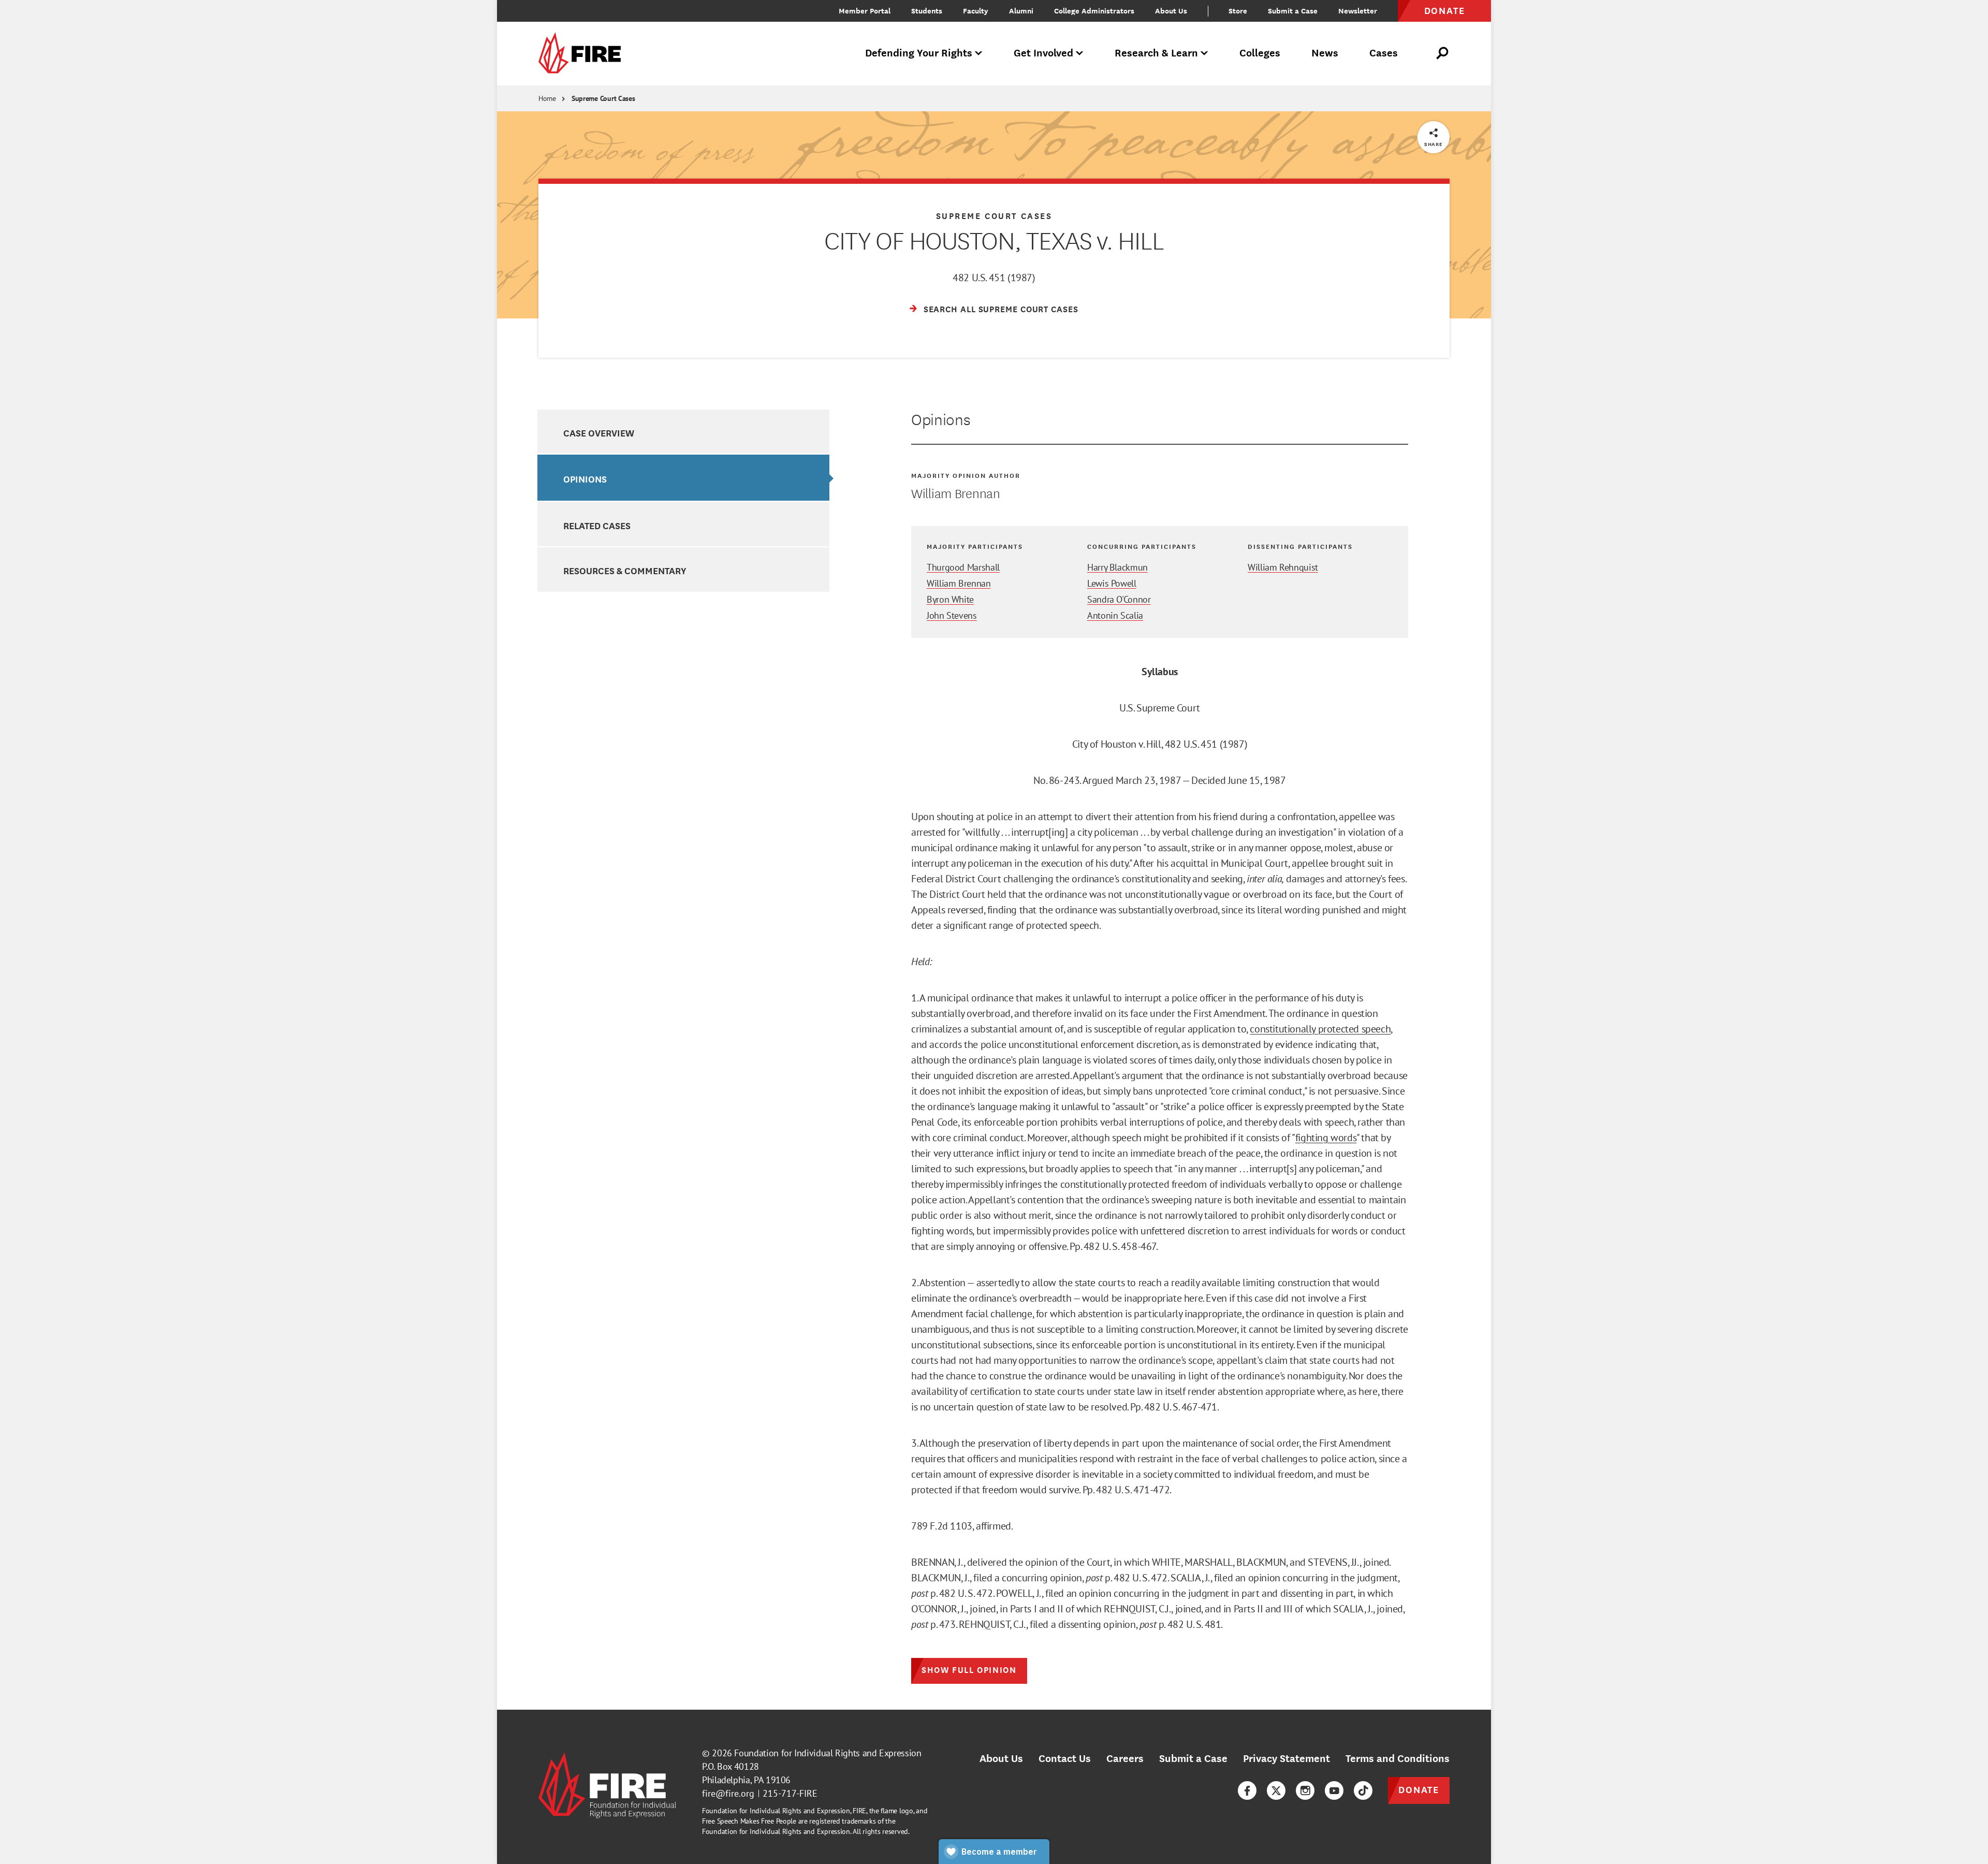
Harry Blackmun (1117, 567)
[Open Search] (1443, 53)
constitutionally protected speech (1320, 1029)
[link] (583, 54)
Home (547, 98)
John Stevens (952, 615)
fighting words (1326, 1138)
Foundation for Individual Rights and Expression (828, 1753)
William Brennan (959, 583)
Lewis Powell (1112, 583)
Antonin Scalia (1115, 615)
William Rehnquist (1283, 567)
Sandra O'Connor (1119, 599)
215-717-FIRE (790, 1793)
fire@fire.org (728, 1793)
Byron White (950, 599)
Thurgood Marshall (963, 567)
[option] (683, 432)
